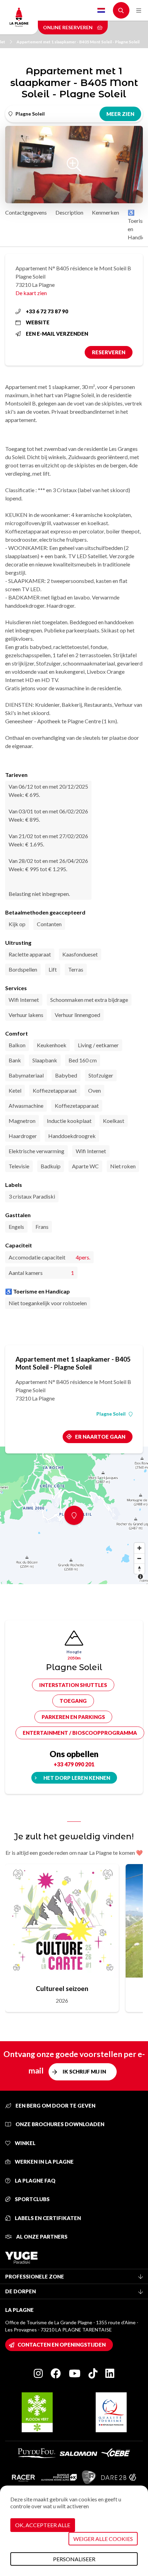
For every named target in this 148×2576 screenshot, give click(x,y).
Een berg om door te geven (55, 2106)
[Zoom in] (139, 1548)
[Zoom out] (139, 1558)
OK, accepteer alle (43, 2525)
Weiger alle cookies (103, 2539)
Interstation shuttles (73, 1685)
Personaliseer (74, 2559)
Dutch (101, 10)
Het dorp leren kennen (77, 1778)
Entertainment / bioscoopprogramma (80, 1733)
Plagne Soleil (111, 1414)
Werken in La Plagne (44, 2162)
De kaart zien (31, 293)
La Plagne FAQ (35, 2180)
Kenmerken (105, 212)
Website (38, 322)
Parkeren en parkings (73, 1717)
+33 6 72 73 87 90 (47, 311)
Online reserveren (68, 27)
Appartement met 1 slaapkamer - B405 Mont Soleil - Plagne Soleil (78, 42)
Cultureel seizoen (62, 1988)
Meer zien (120, 114)
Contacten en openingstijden (62, 2345)
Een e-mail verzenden (57, 334)
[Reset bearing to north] (139, 1569)
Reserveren (109, 352)
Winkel (25, 2143)
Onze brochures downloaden (59, 2124)
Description (69, 212)
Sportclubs (32, 2199)
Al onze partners (41, 2237)
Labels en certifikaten (47, 2218)
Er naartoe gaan (100, 1437)
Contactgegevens (26, 212)
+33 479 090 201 (74, 1764)
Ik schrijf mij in (84, 2071)
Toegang (73, 1701)
